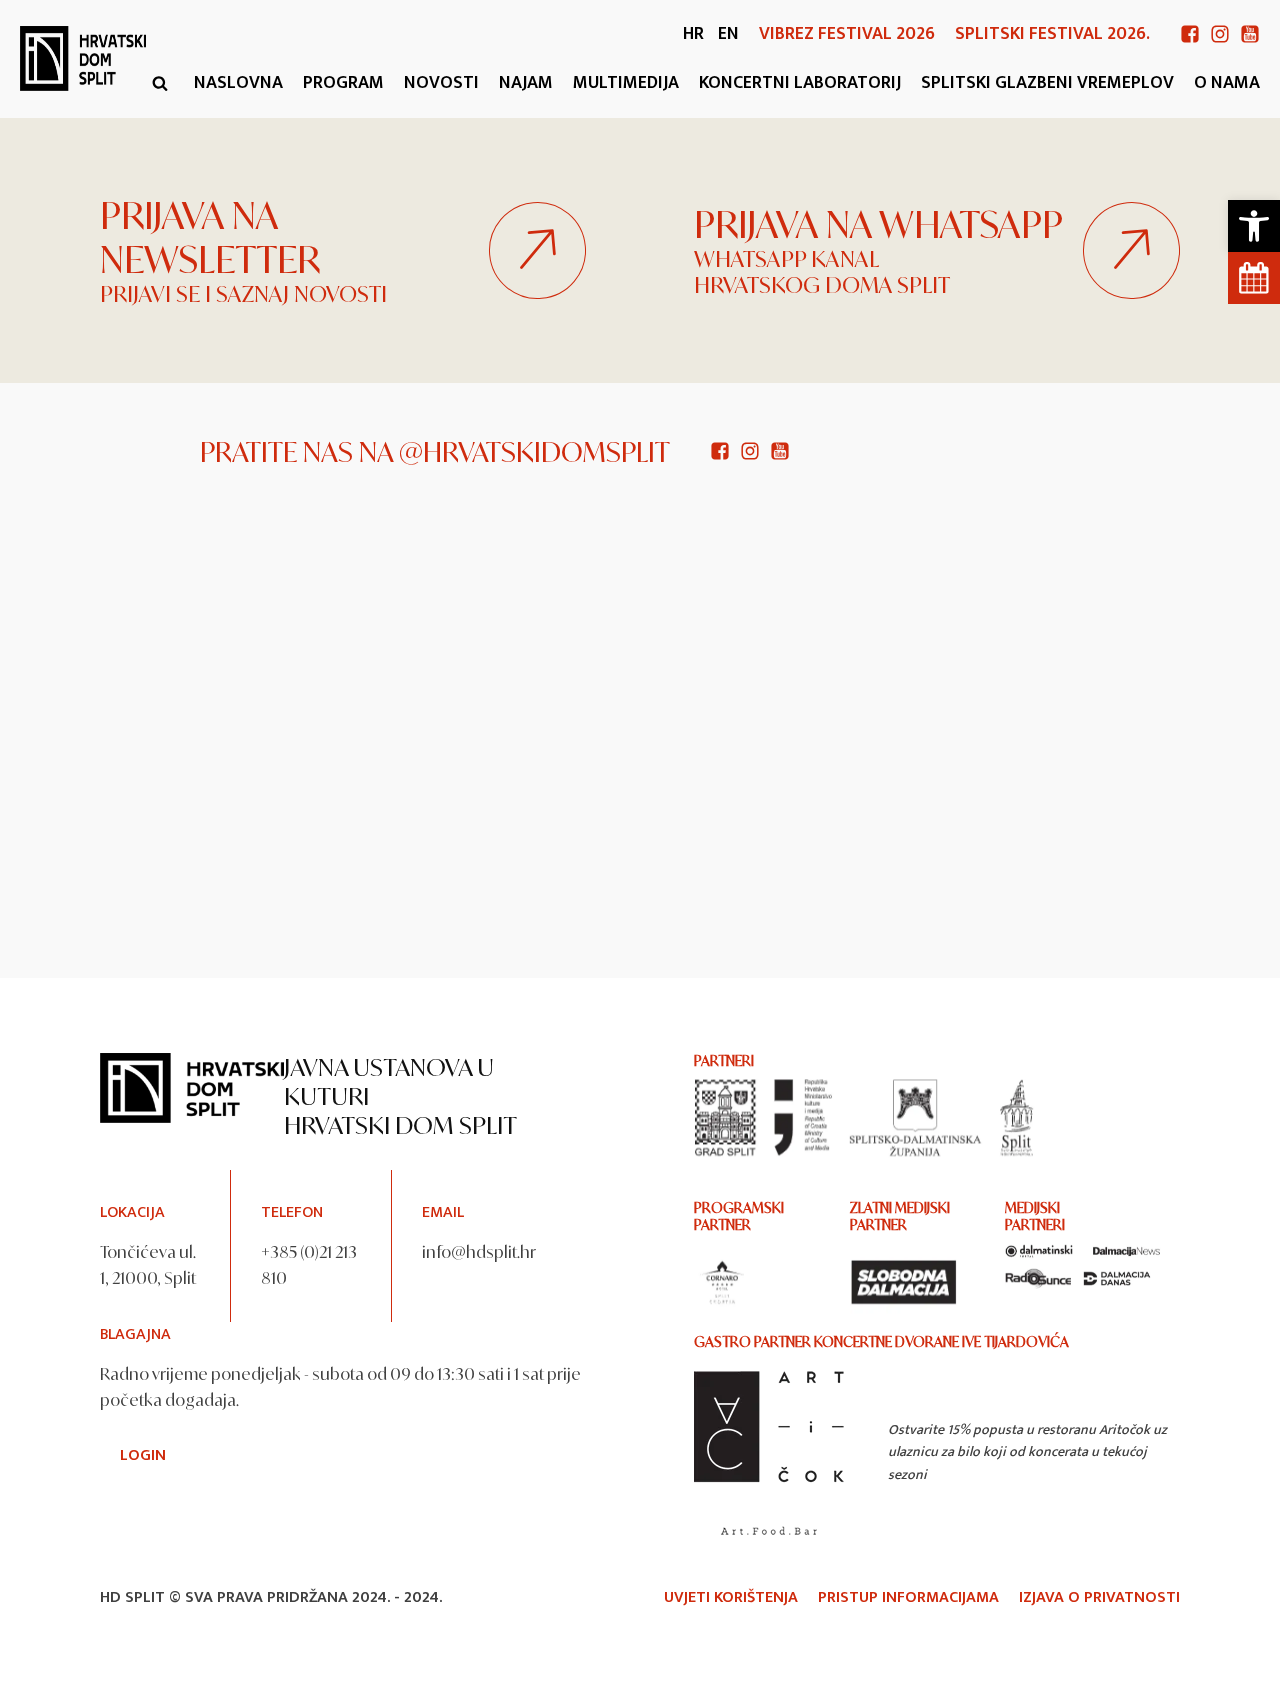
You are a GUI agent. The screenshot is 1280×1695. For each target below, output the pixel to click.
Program (343, 83)
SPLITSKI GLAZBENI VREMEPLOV (1047, 83)
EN (728, 34)
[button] (1254, 226)
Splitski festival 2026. (1052, 34)
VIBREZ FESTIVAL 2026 (847, 34)
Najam (526, 83)
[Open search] (160, 83)
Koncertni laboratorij (800, 83)
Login (143, 1456)
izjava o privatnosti (1099, 1598)
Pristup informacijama (908, 1598)
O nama (1227, 83)
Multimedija (626, 83)
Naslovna (238, 83)
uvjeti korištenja (731, 1598)
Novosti (441, 83)
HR (693, 34)
